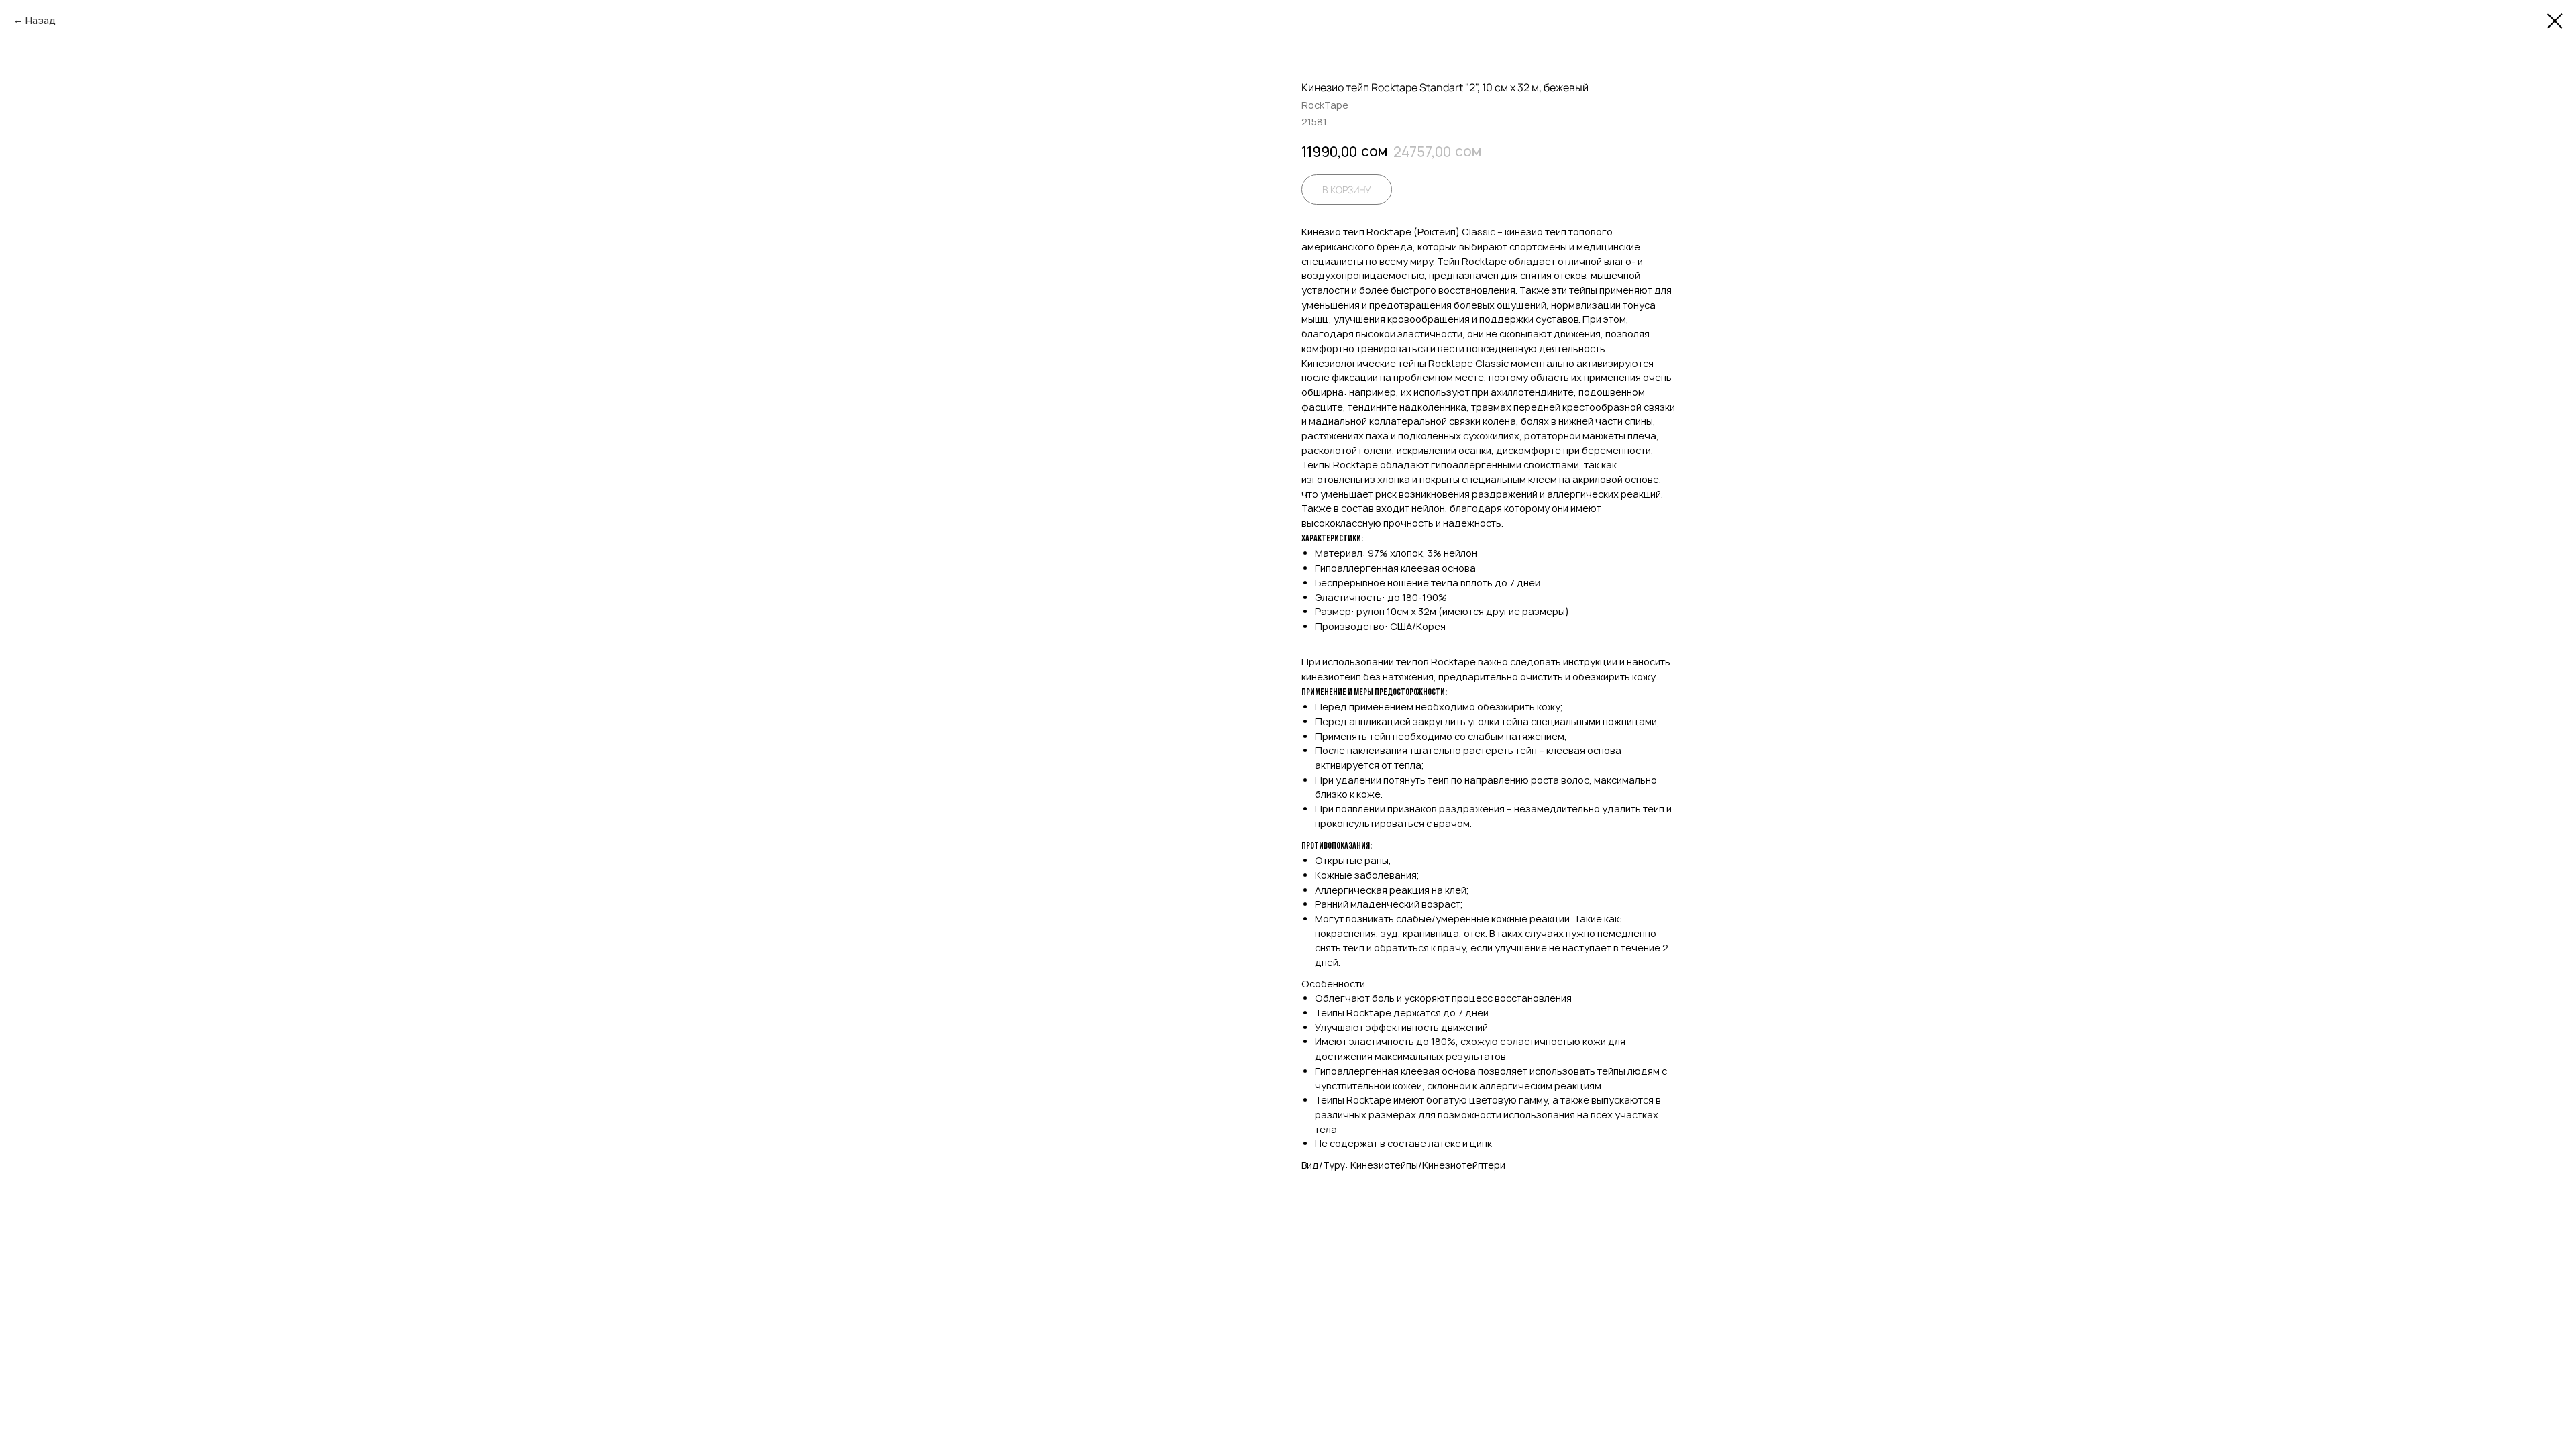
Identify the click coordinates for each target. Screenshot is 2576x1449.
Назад (41, 20)
